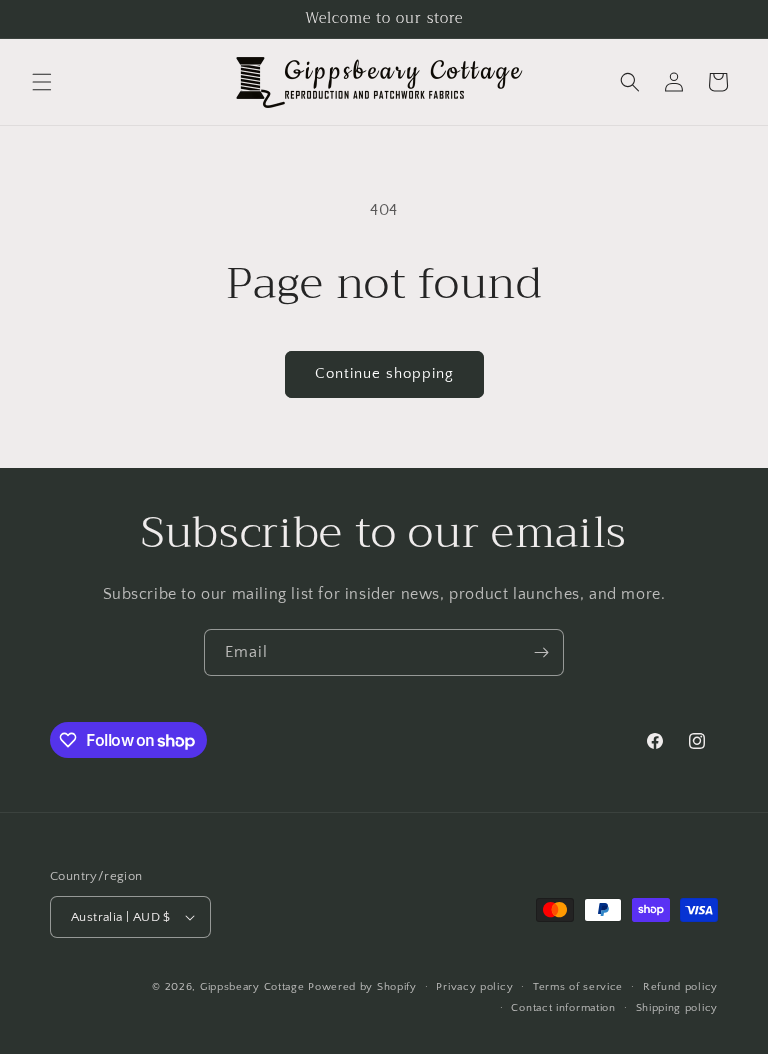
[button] (42, 82)
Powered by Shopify (362, 987)
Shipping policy (677, 1008)
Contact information (563, 1008)
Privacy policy (474, 987)
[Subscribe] (541, 652)
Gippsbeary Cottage (252, 987)
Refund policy (680, 987)
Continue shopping (384, 373)
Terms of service (578, 987)
